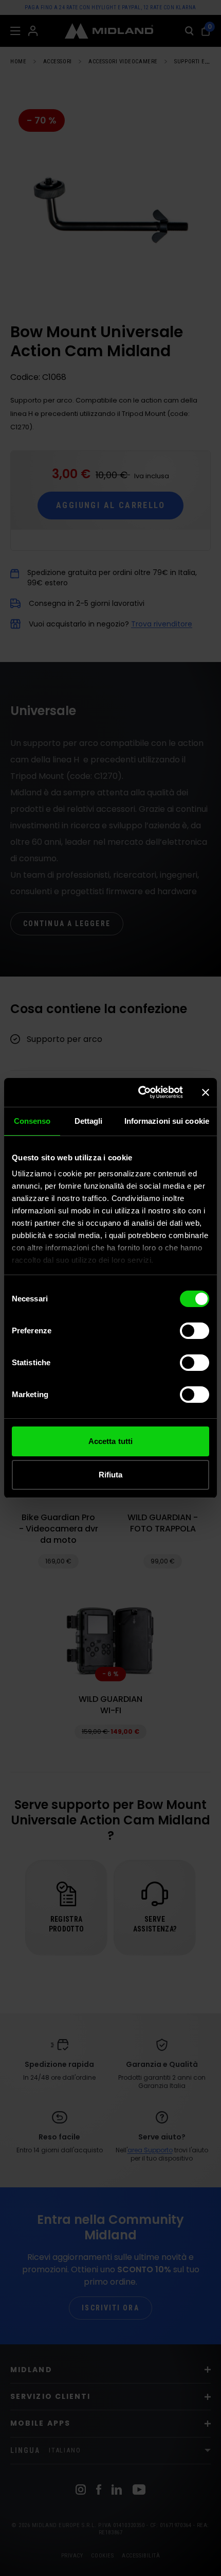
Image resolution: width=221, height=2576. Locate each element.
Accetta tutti (110, 1441)
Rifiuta (111, 1475)
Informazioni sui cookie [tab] (167, 1121)
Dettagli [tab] (89, 1121)
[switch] (195, 1331)
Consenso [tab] (32, 1121)
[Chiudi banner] (206, 1092)
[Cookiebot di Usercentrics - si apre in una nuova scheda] (139, 1092)
